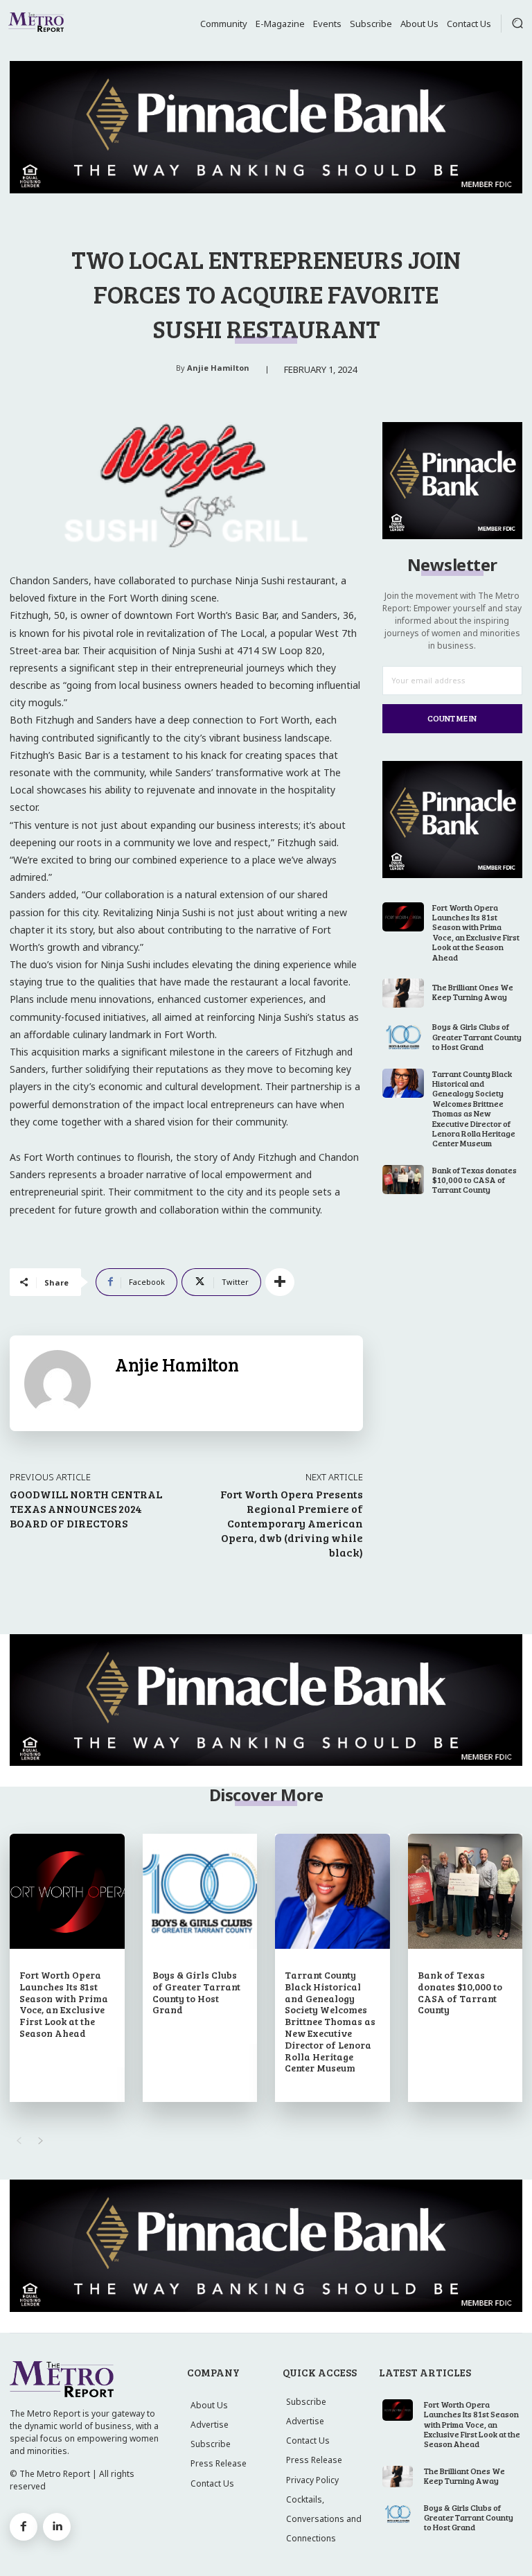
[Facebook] (24, 2527)
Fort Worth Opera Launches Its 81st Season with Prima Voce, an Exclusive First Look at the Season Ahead (476, 932)
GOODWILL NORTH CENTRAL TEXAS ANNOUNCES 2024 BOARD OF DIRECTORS (86, 1508)
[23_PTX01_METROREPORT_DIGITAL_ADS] (266, 127)
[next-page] (41, 2141)
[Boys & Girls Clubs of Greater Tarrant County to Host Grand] (404, 1036)
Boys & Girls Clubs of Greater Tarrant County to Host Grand (477, 1036)
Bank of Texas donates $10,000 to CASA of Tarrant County (475, 1180)
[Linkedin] (57, 2527)
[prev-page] (18, 2141)
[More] (280, 1282)
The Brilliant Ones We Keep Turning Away (473, 992)
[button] (517, 23)
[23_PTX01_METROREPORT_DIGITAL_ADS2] (452, 535)
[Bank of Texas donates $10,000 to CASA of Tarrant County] (404, 1180)
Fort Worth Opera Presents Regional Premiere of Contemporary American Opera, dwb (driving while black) (292, 1523)
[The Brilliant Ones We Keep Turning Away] (404, 993)
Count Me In (452, 718)
